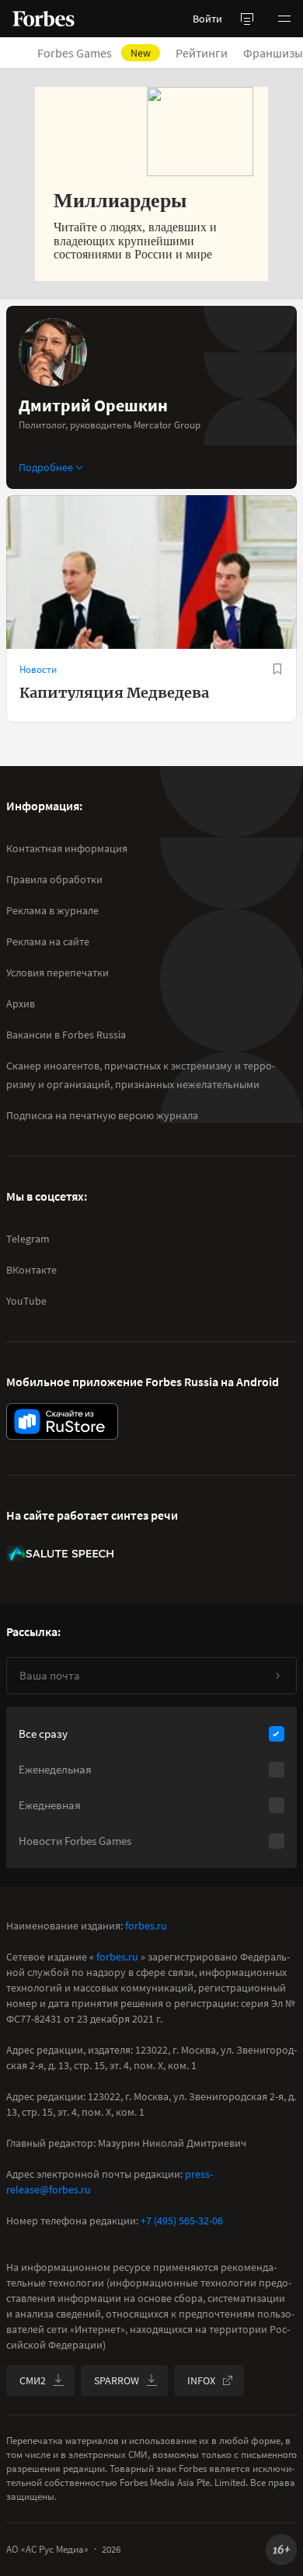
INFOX (201, 2380)
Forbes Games (94, 53)
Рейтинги (202, 53)
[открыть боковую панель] (247, 19)
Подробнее (46, 467)
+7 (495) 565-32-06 (182, 2221)
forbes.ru (146, 1926)
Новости (38, 669)
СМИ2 (33, 2380)
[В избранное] (277, 669)
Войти (207, 19)
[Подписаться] (277, 1676)
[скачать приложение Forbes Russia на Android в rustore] (62, 1421)
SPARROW (117, 2380)
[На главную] (44, 19)
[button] (284, 19)
